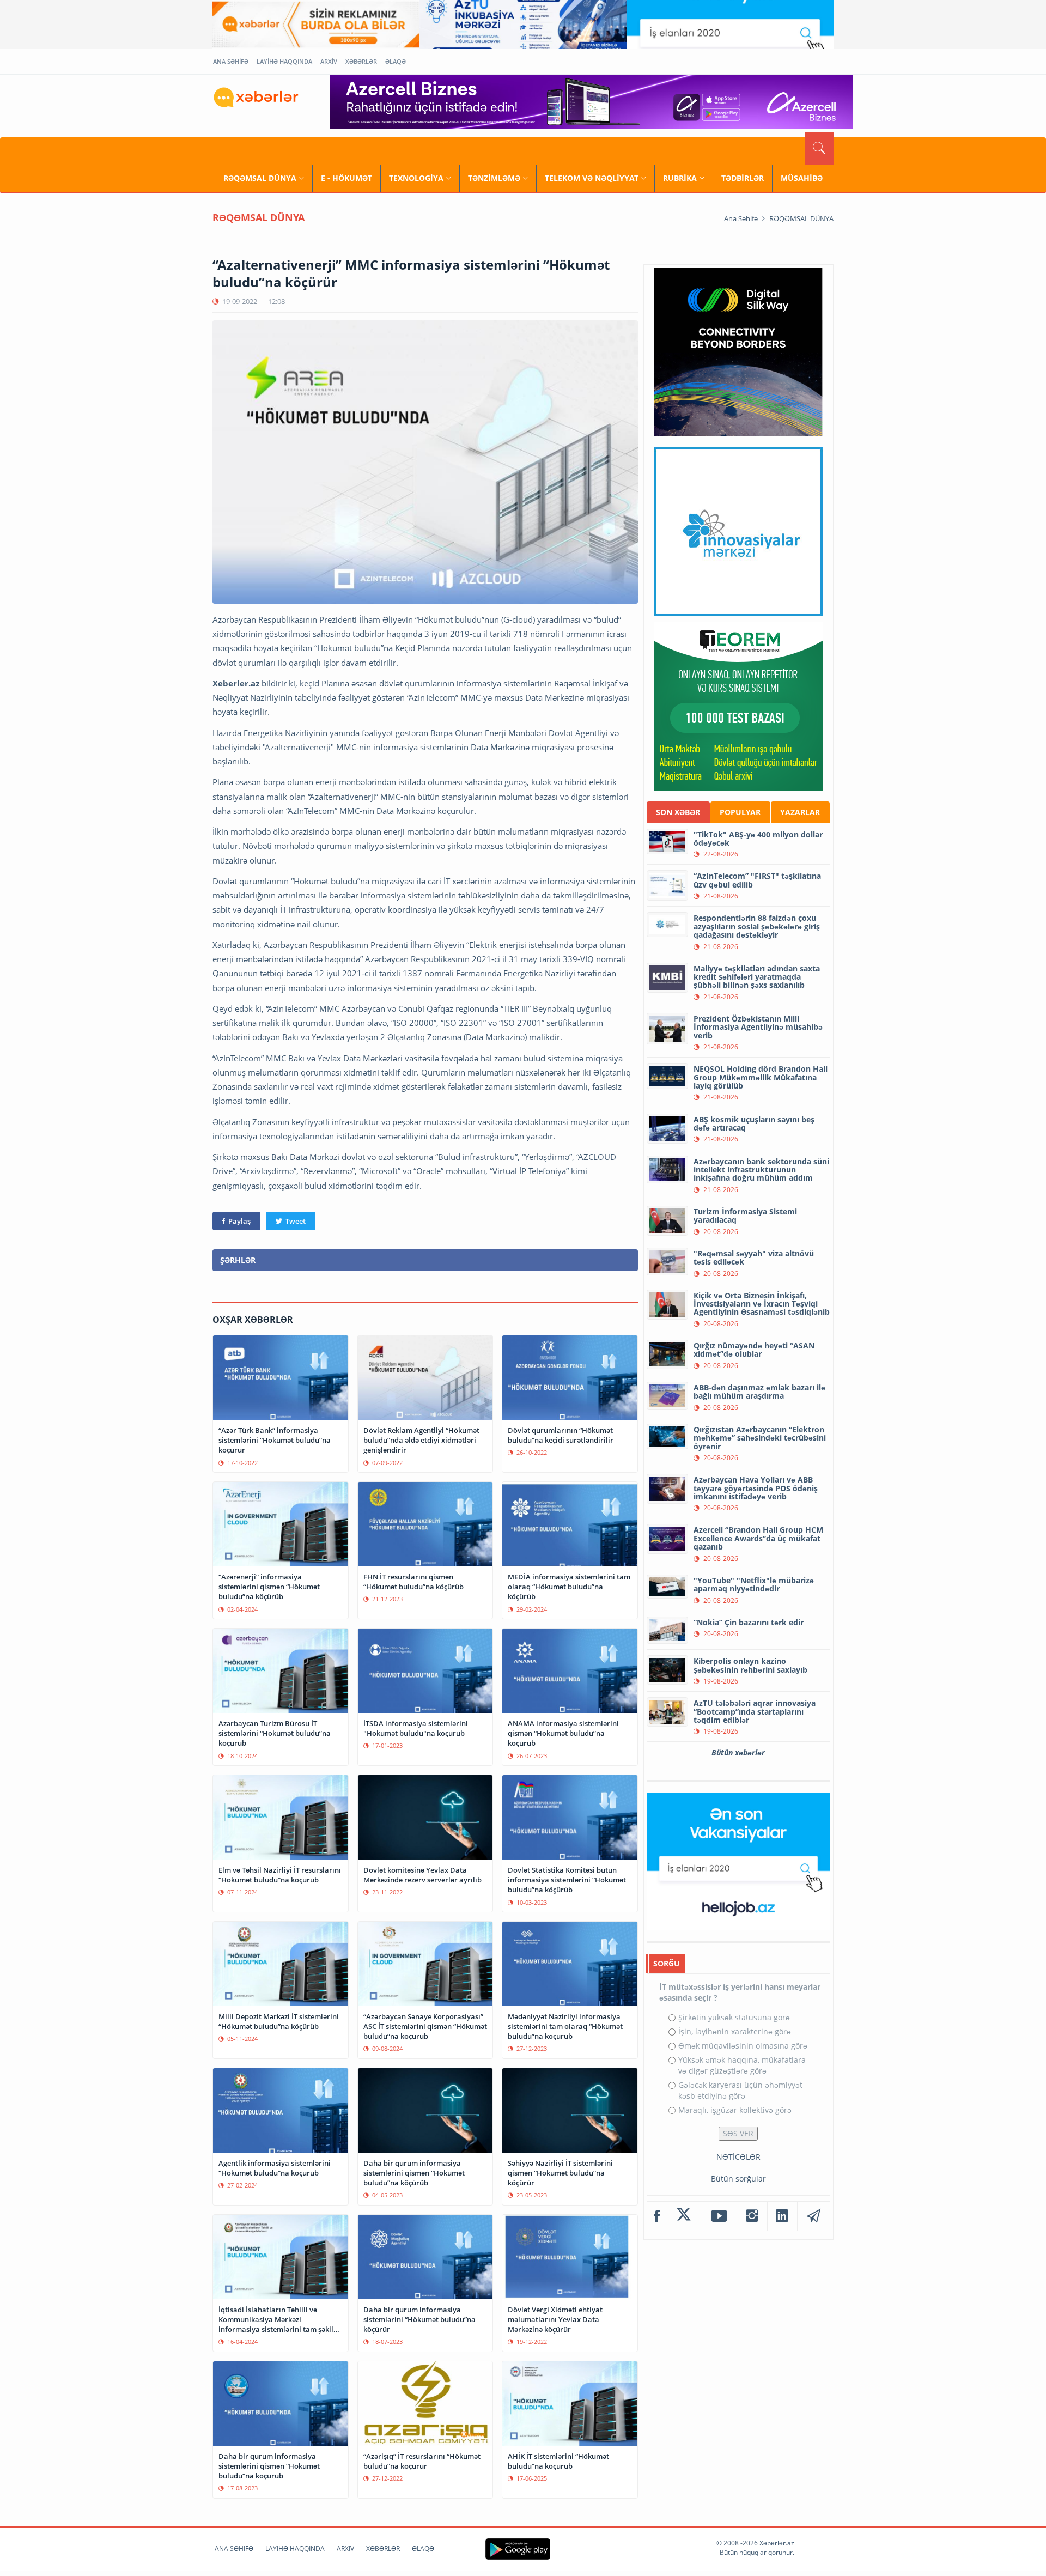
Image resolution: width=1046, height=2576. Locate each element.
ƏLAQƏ (396, 61)
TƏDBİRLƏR (743, 178)
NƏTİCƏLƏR (738, 2157)
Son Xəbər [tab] (678, 812)
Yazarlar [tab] (800, 812)
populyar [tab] (740, 812)
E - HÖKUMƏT (346, 178)
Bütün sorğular (738, 2179)
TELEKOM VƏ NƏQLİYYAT (592, 178)
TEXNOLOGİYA (416, 178)
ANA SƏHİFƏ (231, 61)
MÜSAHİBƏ (802, 178)
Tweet (296, 1221)
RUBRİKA (680, 178)
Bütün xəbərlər (738, 1752)
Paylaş (239, 1221)
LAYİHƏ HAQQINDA (284, 61)
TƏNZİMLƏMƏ (494, 178)
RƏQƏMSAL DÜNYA (260, 178)
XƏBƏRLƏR (361, 61)
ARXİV (329, 61)
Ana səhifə (741, 218)
